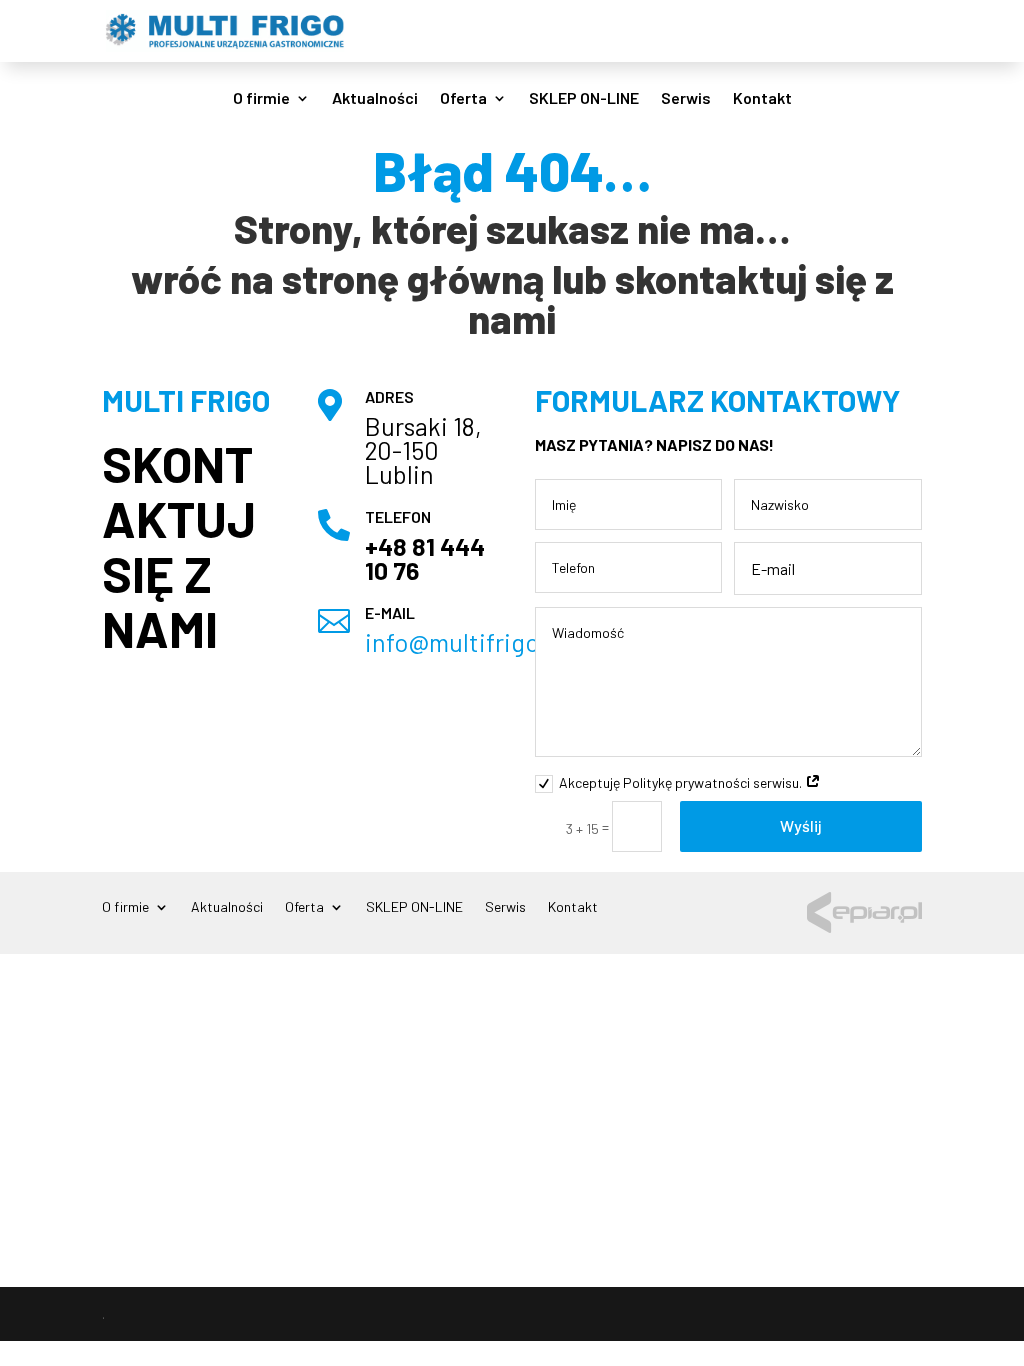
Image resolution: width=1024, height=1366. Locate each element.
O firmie (261, 99)
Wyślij (801, 825)
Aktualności (375, 99)
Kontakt (762, 99)
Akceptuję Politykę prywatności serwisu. (682, 782)
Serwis (686, 99)
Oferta (463, 99)
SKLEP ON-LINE (584, 99)
